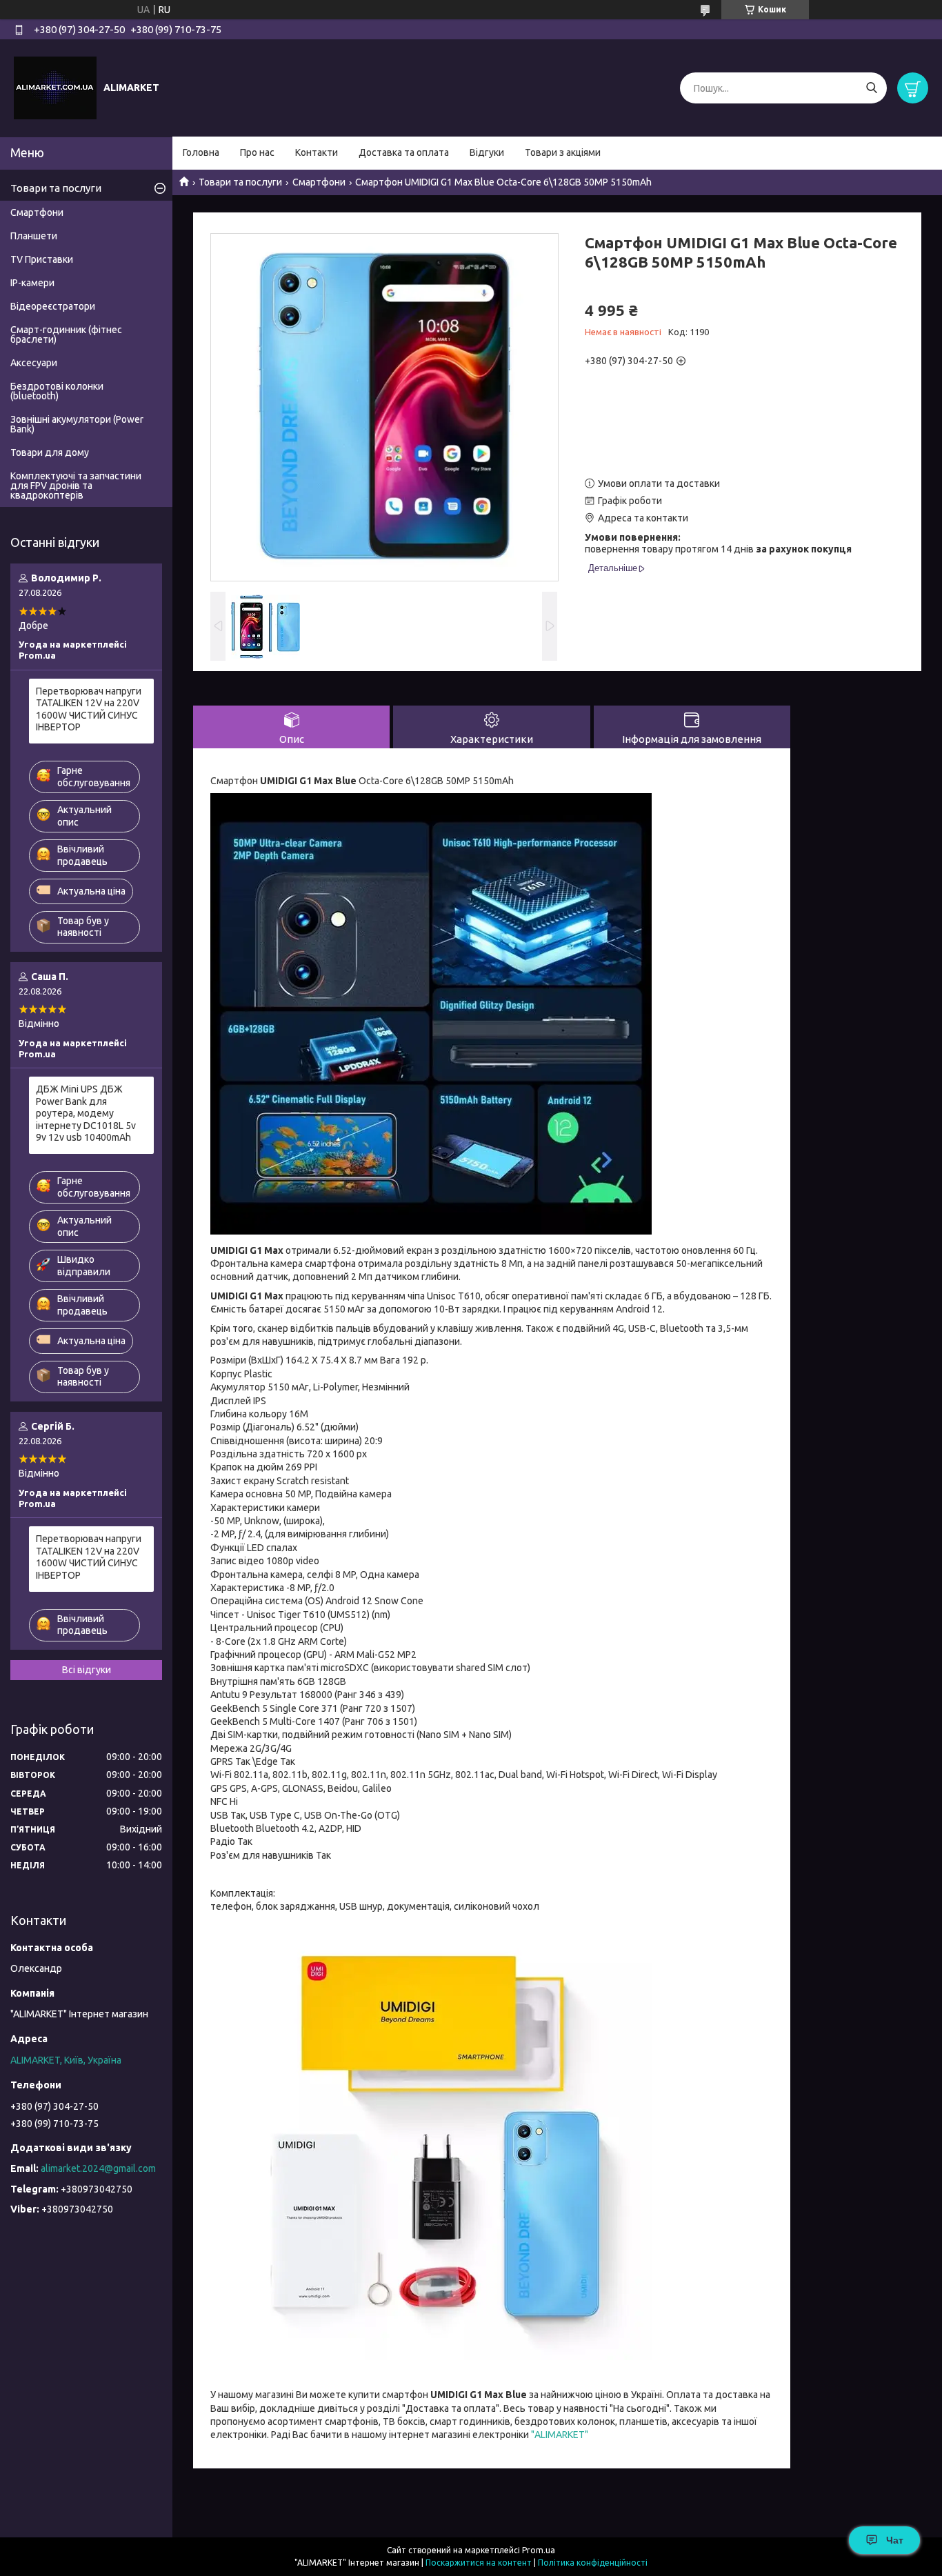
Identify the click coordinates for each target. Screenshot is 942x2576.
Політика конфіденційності (593, 2563)
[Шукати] (871, 88)
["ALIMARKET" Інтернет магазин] (55, 88)
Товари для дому (50, 452)
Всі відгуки (87, 1670)
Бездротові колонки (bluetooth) (57, 391)
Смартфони (319, 182)
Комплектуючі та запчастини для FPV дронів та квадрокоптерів (76, 486)
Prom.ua (539, 2550)
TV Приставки (42, 259)
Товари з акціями (563, 152)
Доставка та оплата (404, 152)
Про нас (257, 152)
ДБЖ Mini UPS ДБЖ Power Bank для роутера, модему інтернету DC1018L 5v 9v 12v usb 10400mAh (86, 1113)
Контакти (317, 152)
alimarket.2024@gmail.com (98, 2168)
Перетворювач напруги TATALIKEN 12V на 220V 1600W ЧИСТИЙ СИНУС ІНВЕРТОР (89, 709)
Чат (895, 2540)
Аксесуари (34, 363)
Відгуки (487, 152)
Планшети (34, 236)
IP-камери (32, 283)
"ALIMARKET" (560, 2435)
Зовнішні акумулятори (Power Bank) (77, 424)
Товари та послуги (240, 182)
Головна (201, 152)
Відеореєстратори (53, 306)
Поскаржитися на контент (479, 2563)
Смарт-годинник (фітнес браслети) (66, 335)
